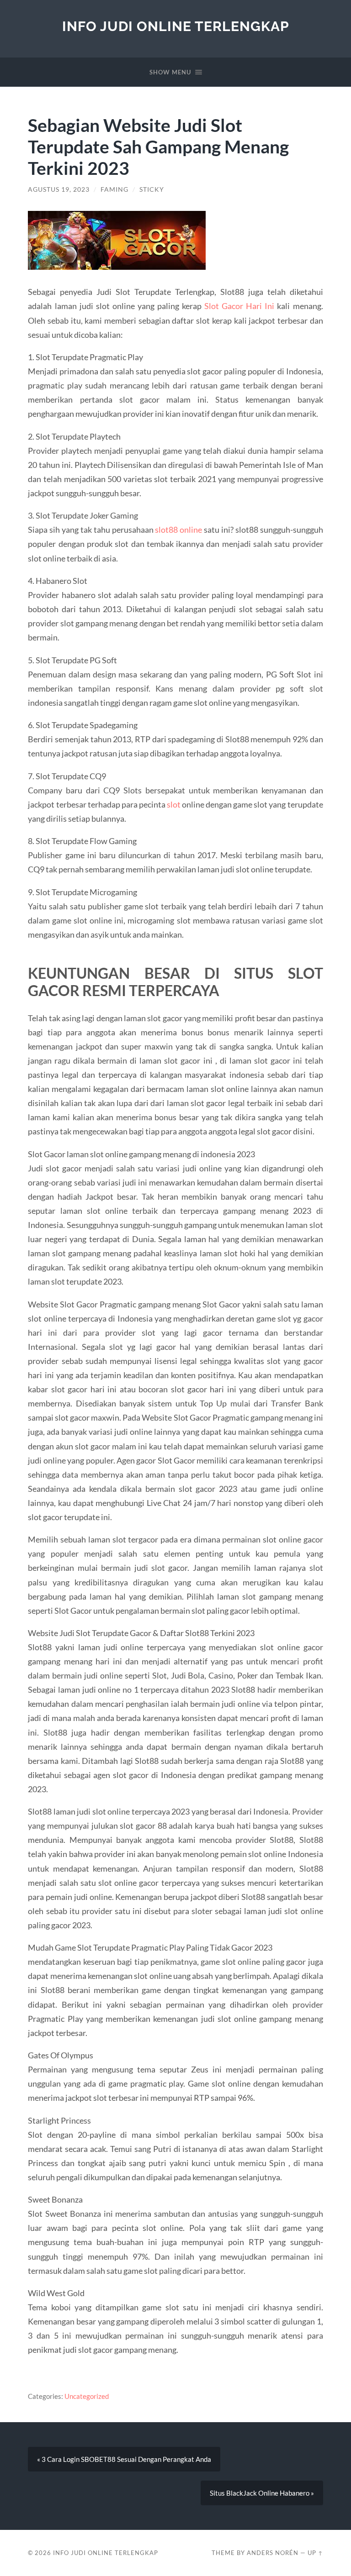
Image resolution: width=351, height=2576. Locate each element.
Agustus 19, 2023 (59, 189)
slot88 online (178, 530)
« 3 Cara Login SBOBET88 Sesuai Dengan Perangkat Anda (124, 2459)
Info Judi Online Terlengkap (176, 26)
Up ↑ (315, 2553)
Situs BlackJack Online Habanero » (262, 2493)
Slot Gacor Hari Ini (239, 306)
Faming (114, 189)
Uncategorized (87, 2396)
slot (174, 804)
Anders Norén (273, 2553)
